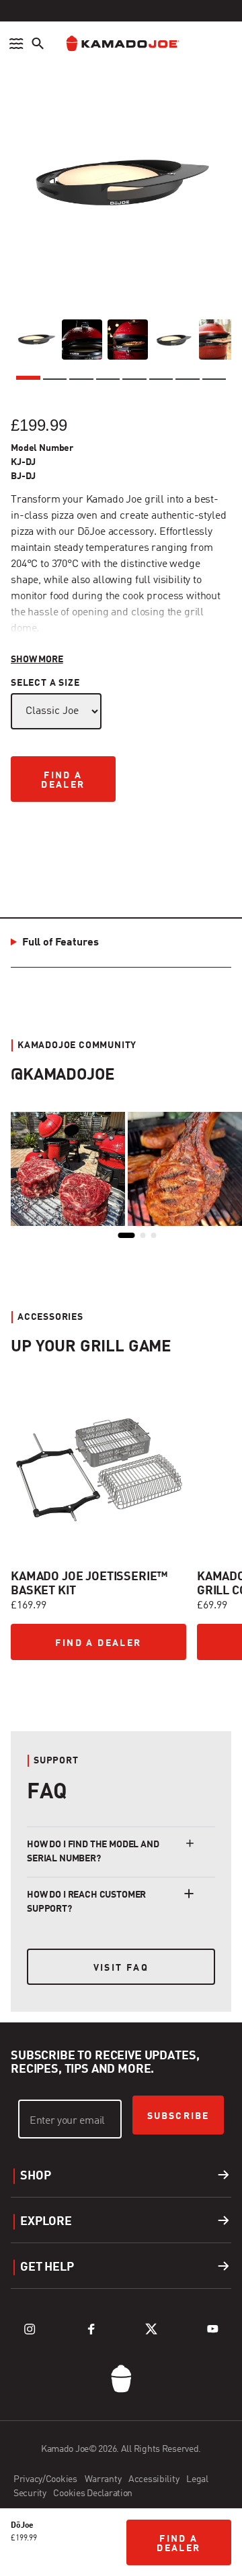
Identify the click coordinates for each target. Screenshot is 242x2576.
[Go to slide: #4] (137, 1688)
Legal (197, 2479)
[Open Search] (38, 44)
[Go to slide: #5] (174, 1688)
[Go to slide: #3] (100, 1688)
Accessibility (155, 2479)
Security (31, 2493)
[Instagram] (30, 2329)
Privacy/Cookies (46, 2479)
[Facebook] (91, 2329)
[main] (121, 1011)
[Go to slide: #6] (210, 1688)
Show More (37, 660)
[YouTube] (212, 2329)
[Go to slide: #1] (27, 1686)
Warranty (104, 2479)
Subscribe (178, 2116)
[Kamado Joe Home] (121, 44)
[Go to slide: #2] (64, 1688)
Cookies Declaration (93, 2493)
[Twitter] (151, 2329)
